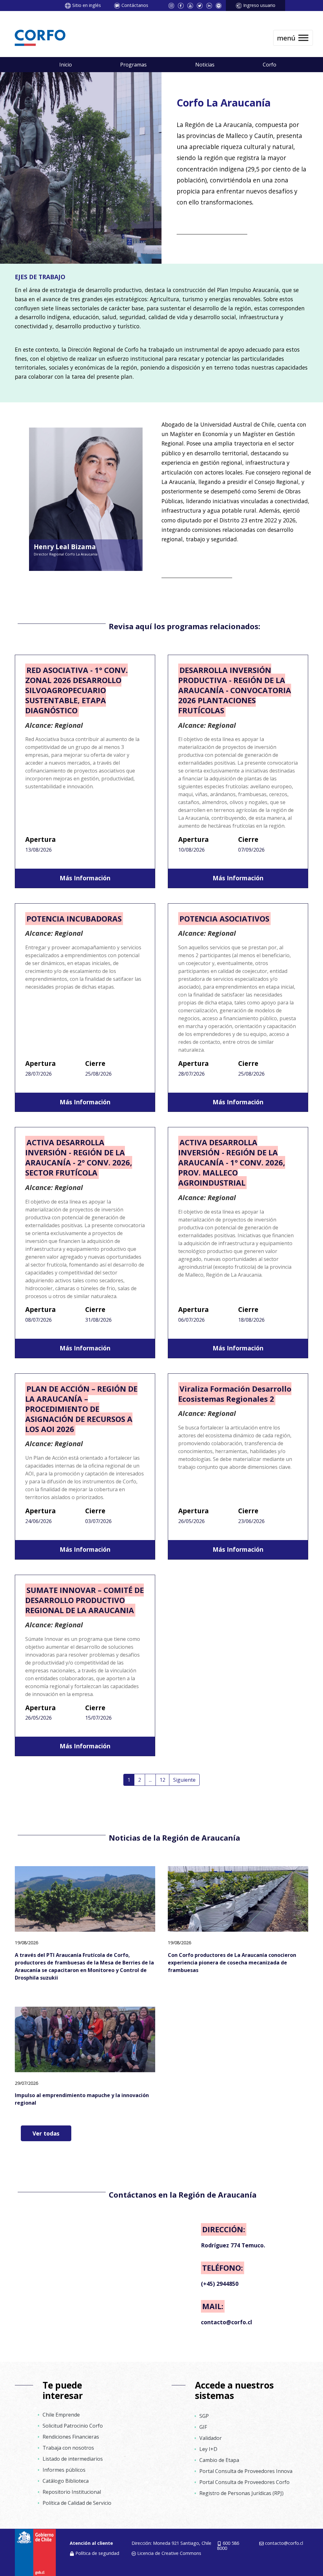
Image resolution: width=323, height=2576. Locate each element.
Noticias (205, 65)
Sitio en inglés (87, 5)
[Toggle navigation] (293, 38)
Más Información (85, 878)
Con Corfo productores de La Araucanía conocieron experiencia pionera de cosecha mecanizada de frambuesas (232, 1963)
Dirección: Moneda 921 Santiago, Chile (171, 2543)
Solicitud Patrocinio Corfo (73, 2426)
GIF (203, 2427)
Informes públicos (64, 2470)
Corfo (270, 65)
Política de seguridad (97, 2553)
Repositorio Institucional (72, 2492)
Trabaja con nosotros (68, 2448)
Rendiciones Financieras (71, 2437)
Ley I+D (208, 2449)
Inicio (66, 65)
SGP (204, 2416)
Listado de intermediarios (73, 2459)
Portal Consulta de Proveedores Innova (246, 2471)
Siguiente (184, 1780)
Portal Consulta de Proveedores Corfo (244, 2482)
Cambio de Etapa (219, 2460)
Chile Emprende (61, 2415)
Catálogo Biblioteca (66, 2481)
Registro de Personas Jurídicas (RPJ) (241, 2493)
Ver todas (46, 2133)
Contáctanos (135, 5)
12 (162, 1780)
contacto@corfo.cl (284, 2543)
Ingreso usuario (259, 5)
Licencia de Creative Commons (169, 2553)
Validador (211, 2438)
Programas (133, 65)
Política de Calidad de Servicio (77, 2503)
